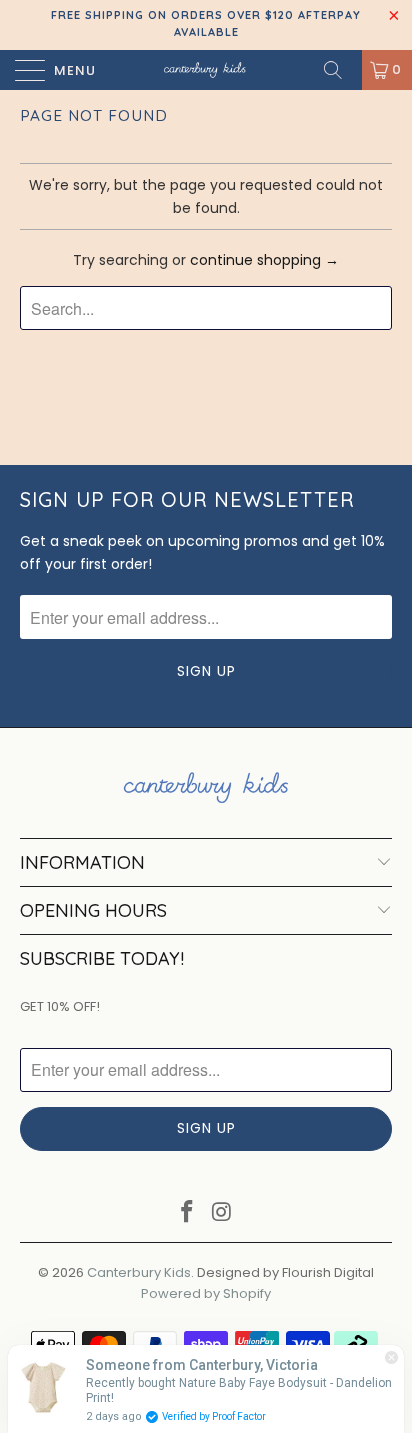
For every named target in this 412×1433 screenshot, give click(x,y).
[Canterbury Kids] (206, 70)
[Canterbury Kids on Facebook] (188, 1213)
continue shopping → (264, 260)
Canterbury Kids (139, 1272)
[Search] (340, 70)
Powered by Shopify (206, 1293)
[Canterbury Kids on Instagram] (223, 1213)
